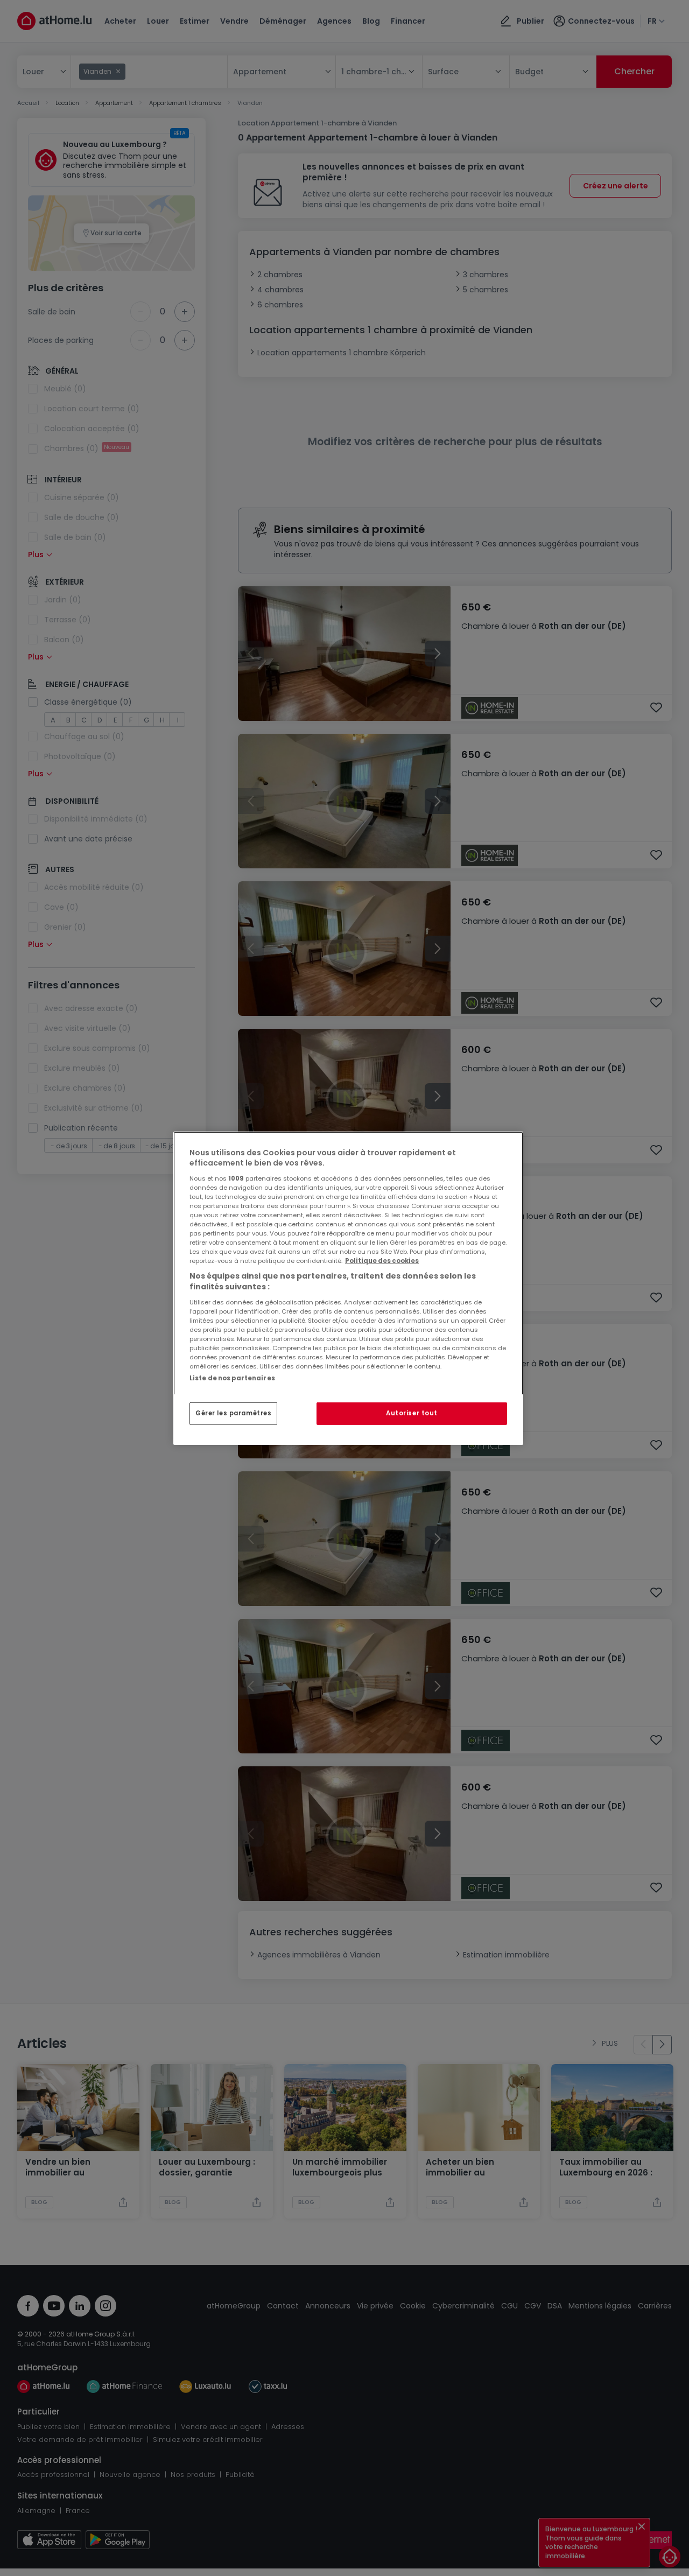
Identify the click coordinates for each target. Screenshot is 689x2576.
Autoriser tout (412, 1413)
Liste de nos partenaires (232, 1378)
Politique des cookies (382, 1261)
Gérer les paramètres (233, 1413)
